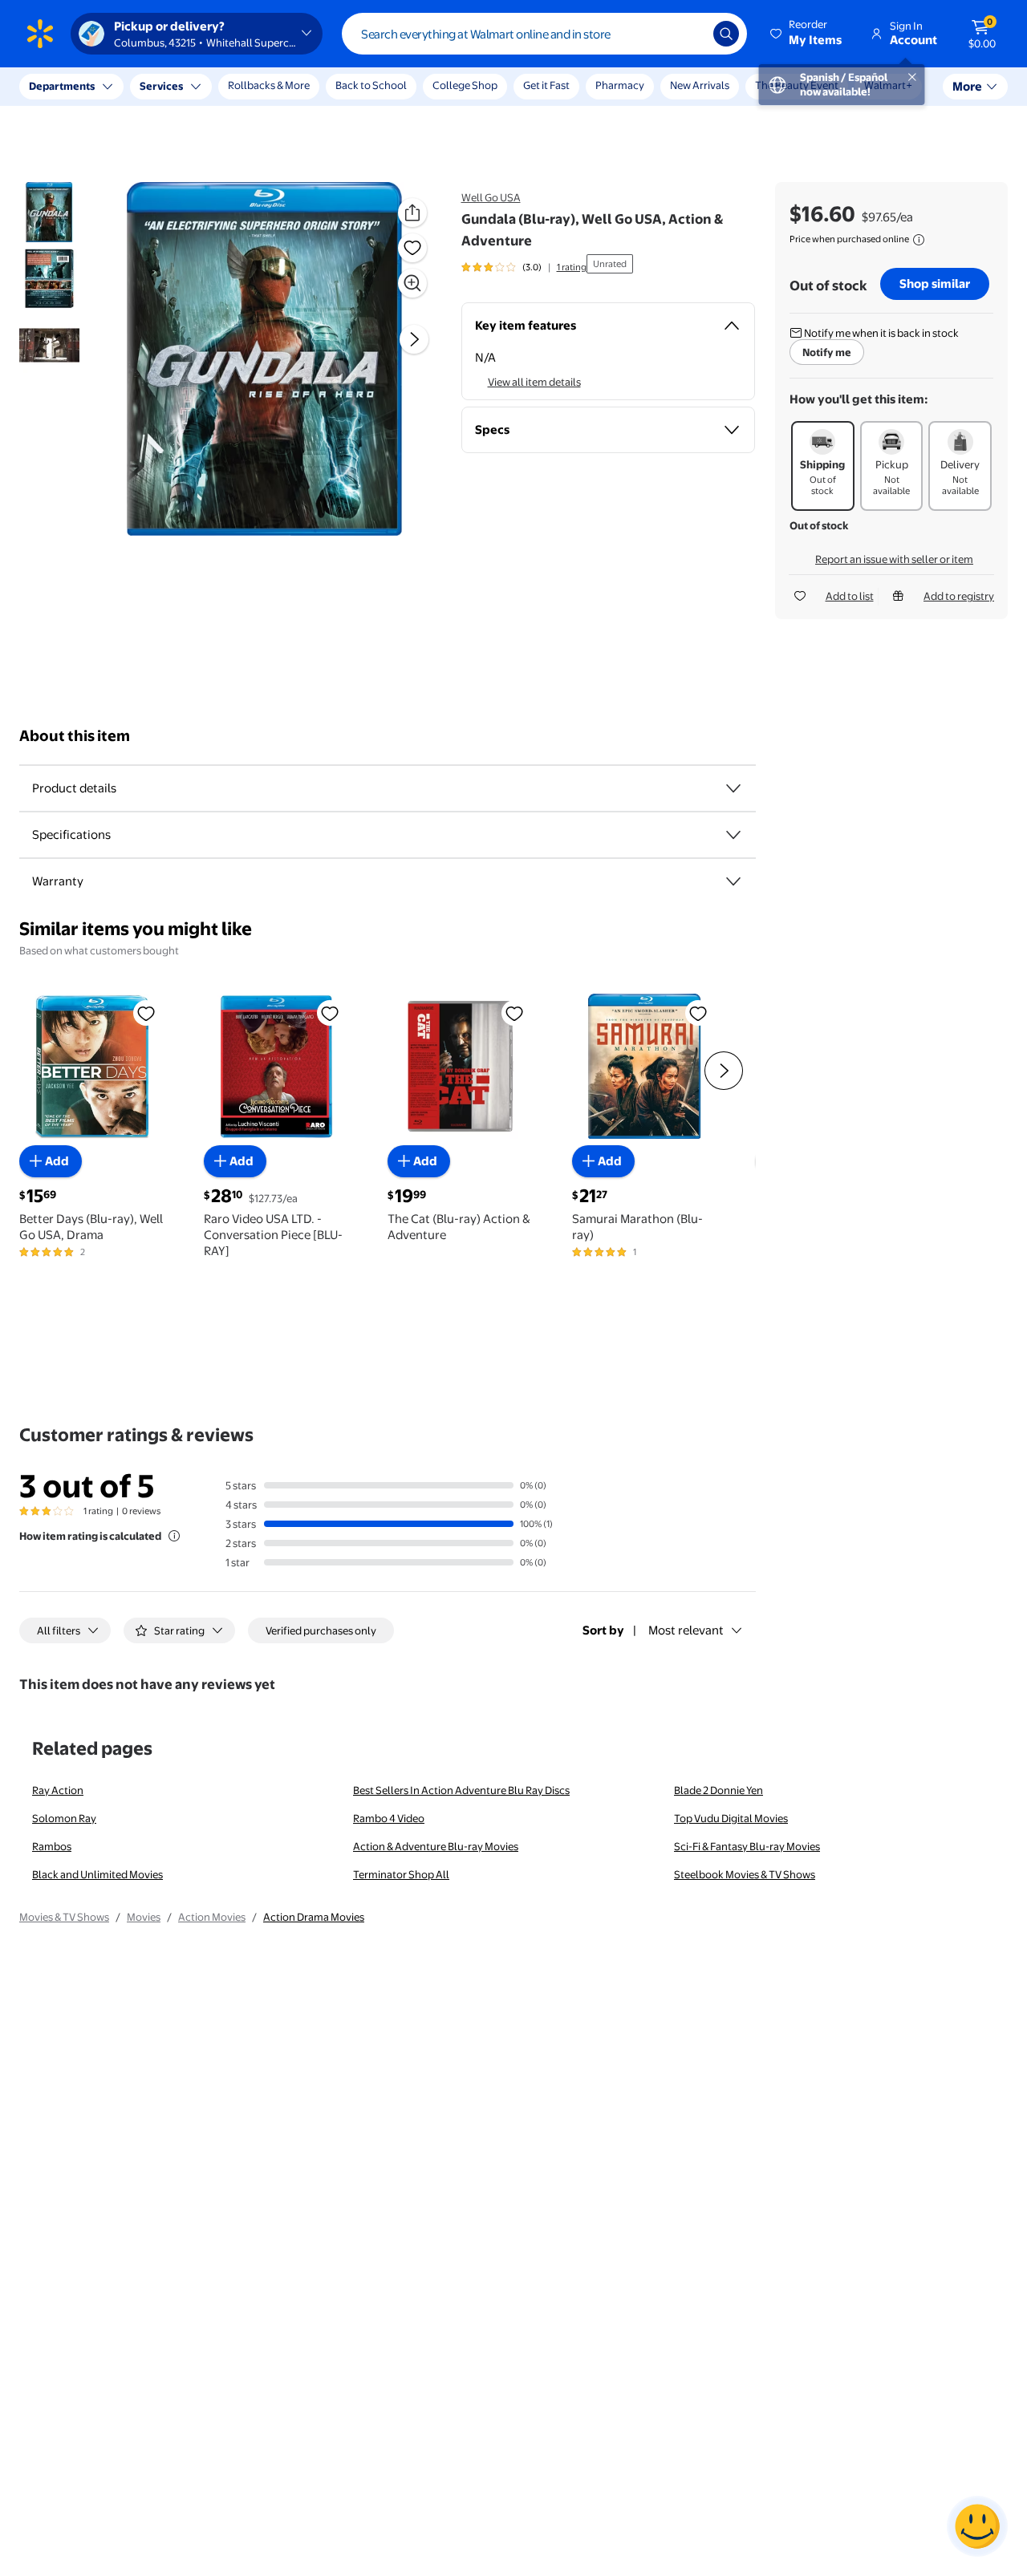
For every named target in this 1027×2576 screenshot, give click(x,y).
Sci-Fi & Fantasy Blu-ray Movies (747, 1846)
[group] (524, 267)
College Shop (465, 85)
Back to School (371, 85)
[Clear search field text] (689, 34)
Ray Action (58, 1790)
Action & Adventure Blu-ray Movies (436, 1846)
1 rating (572, 267)
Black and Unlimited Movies (97, 1874)
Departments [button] (62, 86)
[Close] (297, 87)
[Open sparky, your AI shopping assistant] (977, 2526)
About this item (75, 736)
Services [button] (161, 86)
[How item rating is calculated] (174, 1536)
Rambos (52, 1846)
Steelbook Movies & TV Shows (745, 1874)
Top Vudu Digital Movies (731, 1818)
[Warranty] (733, 881)
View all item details (534, 382)
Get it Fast (546, 85)
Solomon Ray (64, 1818)
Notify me (827, 352)
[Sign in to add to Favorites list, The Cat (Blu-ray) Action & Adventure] (514, 1013)
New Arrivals (700, 85)
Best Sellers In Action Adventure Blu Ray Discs (461, 1790)
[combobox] (544, 34)
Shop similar (935, 284)
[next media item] (414, 340)
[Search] (726, 34)
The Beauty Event (797, 85)
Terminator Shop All (401, 1874)
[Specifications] (733, 835)
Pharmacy (620, 85)
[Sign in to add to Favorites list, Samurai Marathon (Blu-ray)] (698, 1013)
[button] (807, 34)
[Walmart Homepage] (40, 34)
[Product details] (733, 788)
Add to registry (959, 596)
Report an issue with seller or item (894, 559)
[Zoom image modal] (412, 283)
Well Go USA (491, 197)
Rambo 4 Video (389, 1818)
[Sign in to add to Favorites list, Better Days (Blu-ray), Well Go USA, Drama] (146, 1013)
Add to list (850, 596)
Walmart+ (888, 85)
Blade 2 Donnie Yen (718, 1790)
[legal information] (919, 240)
